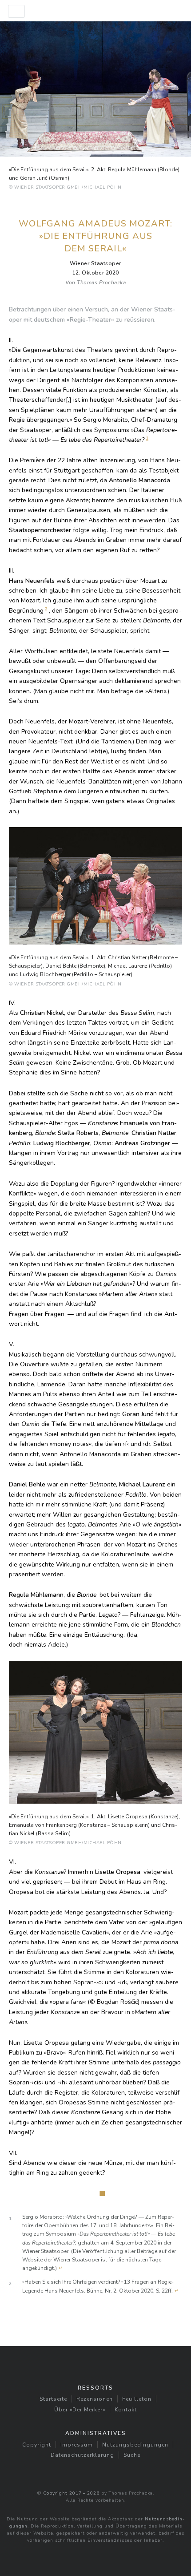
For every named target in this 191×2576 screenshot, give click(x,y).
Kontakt (126, 2410)
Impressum (77, 2445)
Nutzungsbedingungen (135, 2445)
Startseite (53, 2399)
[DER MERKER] (95, 11)
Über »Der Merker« (80, 2410)
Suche (132, 2455)
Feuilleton (137, 2399)
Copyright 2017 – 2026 (71, 2493)
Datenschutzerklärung (82, 2455)
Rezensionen (95, 2399)
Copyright (37, 2445)
